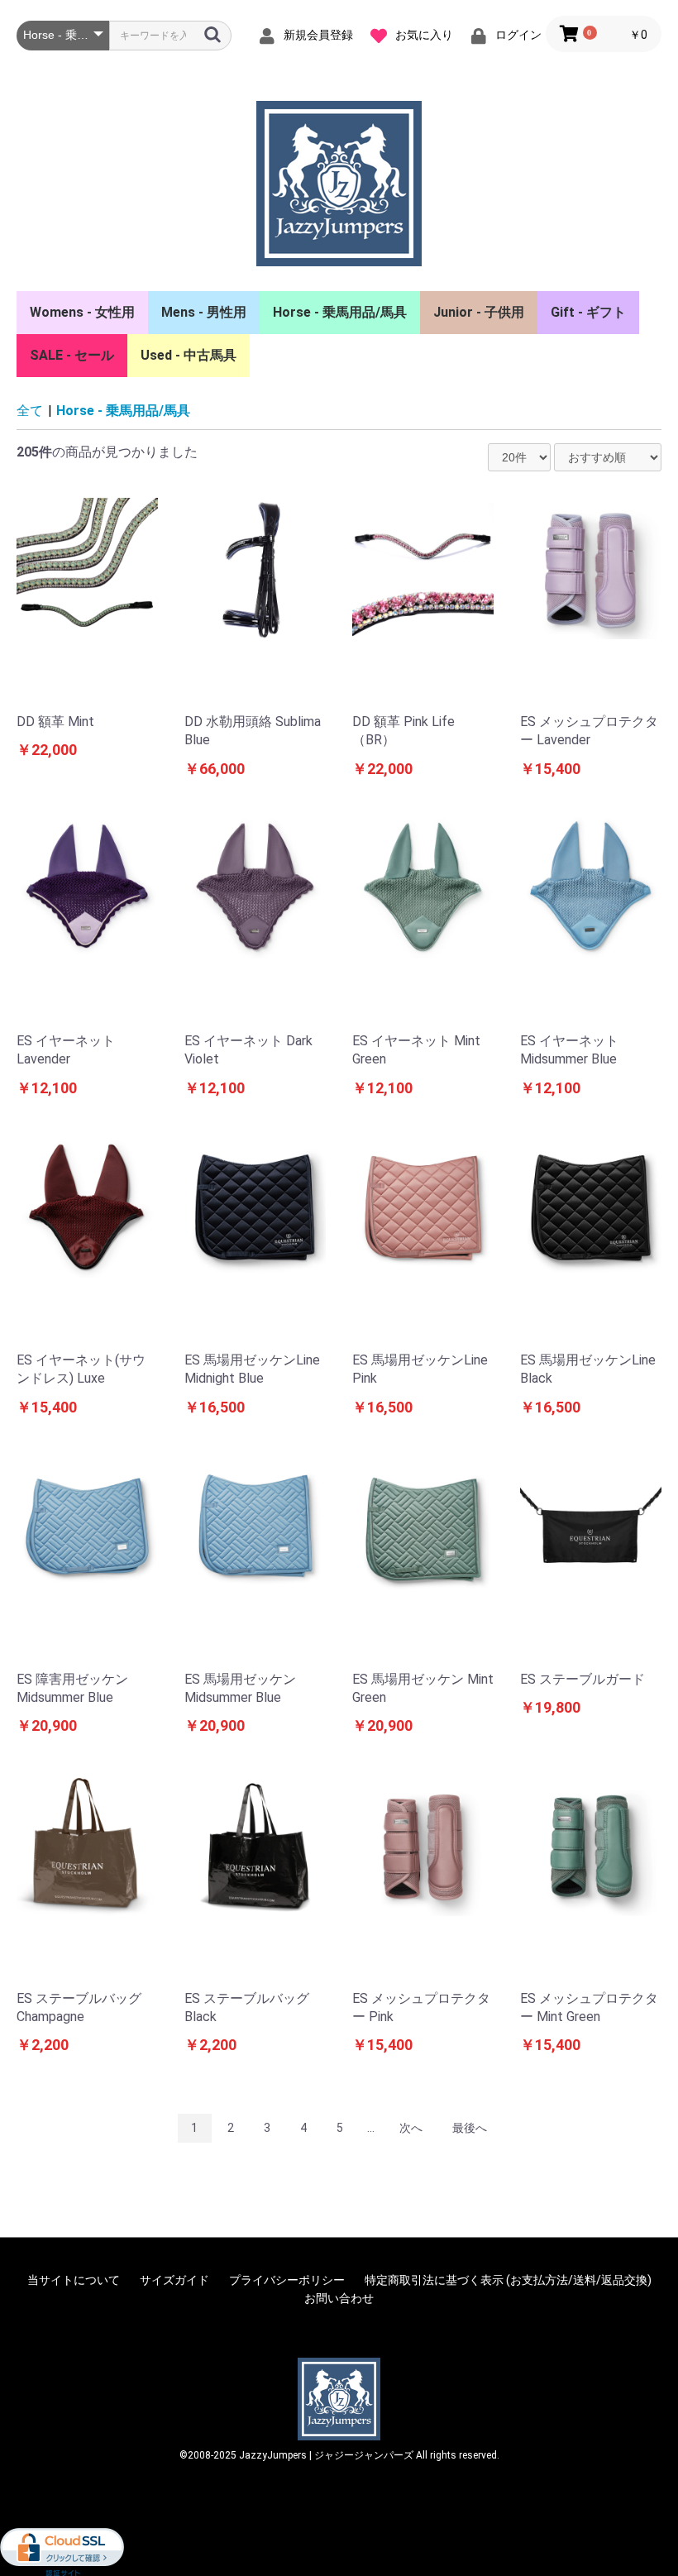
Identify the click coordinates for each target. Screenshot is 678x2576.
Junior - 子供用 (479, 312)
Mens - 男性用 (204, 312)
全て (30, 411)
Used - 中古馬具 (189, 355)
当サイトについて (74, 2280)
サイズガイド (174, 2280)
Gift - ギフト (588, 312)
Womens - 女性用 (82, 312)
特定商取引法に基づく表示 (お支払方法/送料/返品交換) (508, 2280)
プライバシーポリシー (287, 2280)
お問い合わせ (339, 2298)
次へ (411, 2128)
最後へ (470, 2128)
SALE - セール (72, 355)
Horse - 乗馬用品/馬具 (340, 312)
